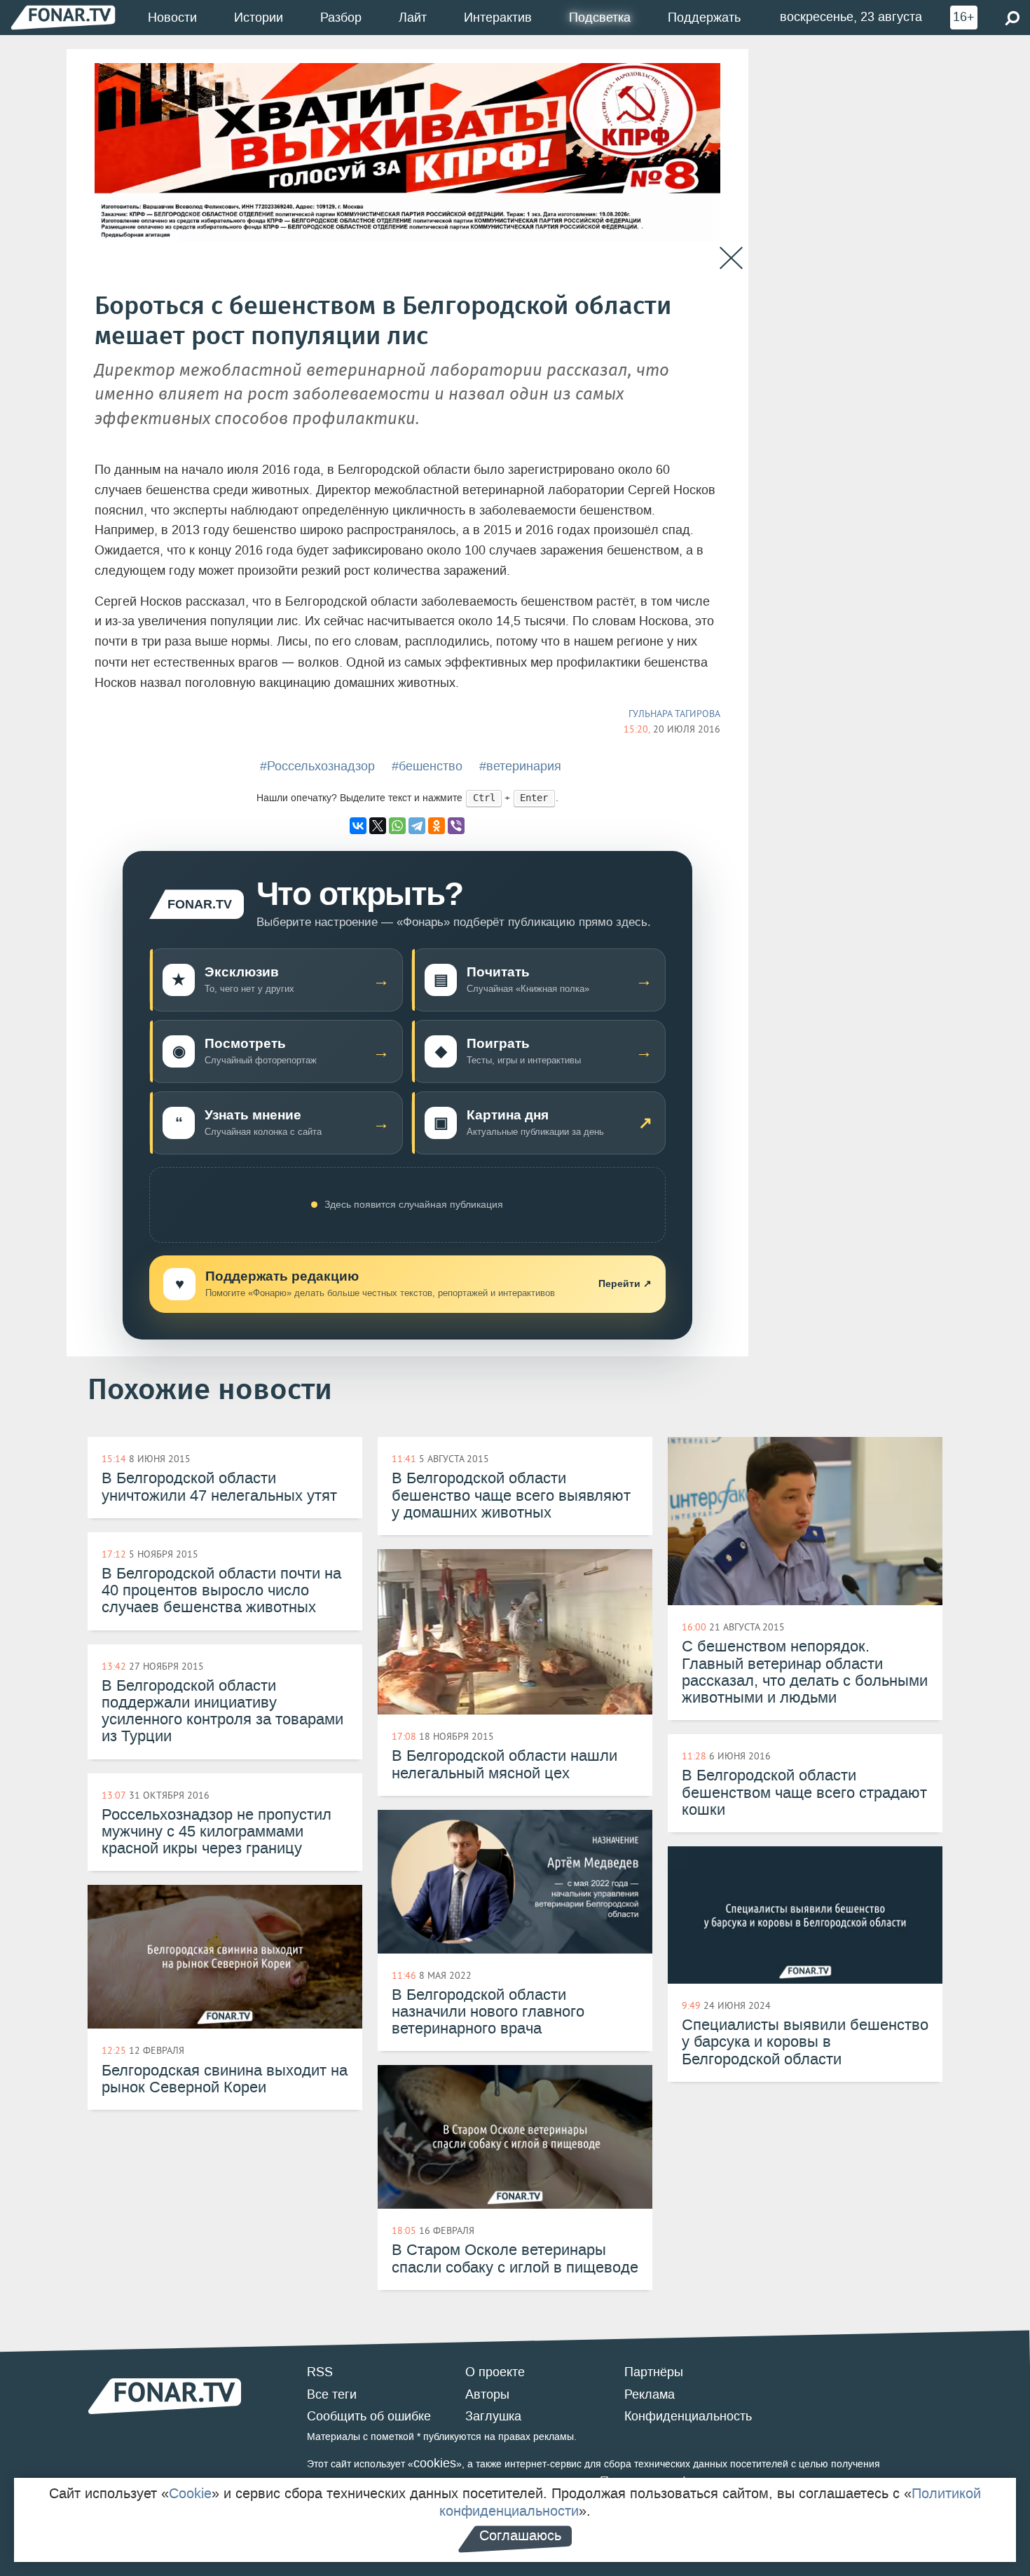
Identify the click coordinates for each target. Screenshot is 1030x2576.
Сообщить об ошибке (369, 2416)
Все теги (332, 2394)
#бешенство (427, 766)
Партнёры (654, 2372)
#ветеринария (520, 766)
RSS (320, 2372)
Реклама (650, 2394)
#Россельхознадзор (317, 766)
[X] (378, 826)
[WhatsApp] (397, 826)
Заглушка (493, 2416)
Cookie (190, 2493)
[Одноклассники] (437, 826)
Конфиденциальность (688, 2416)
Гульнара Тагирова (674, 714)
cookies (435, 2463)
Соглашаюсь (520, 2535)
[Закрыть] (731, 258)
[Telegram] (417, 826)
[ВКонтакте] (358, 826)
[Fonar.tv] (63, 17)
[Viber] (456, 826)
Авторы (487, 2394)
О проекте (495, 2372)
